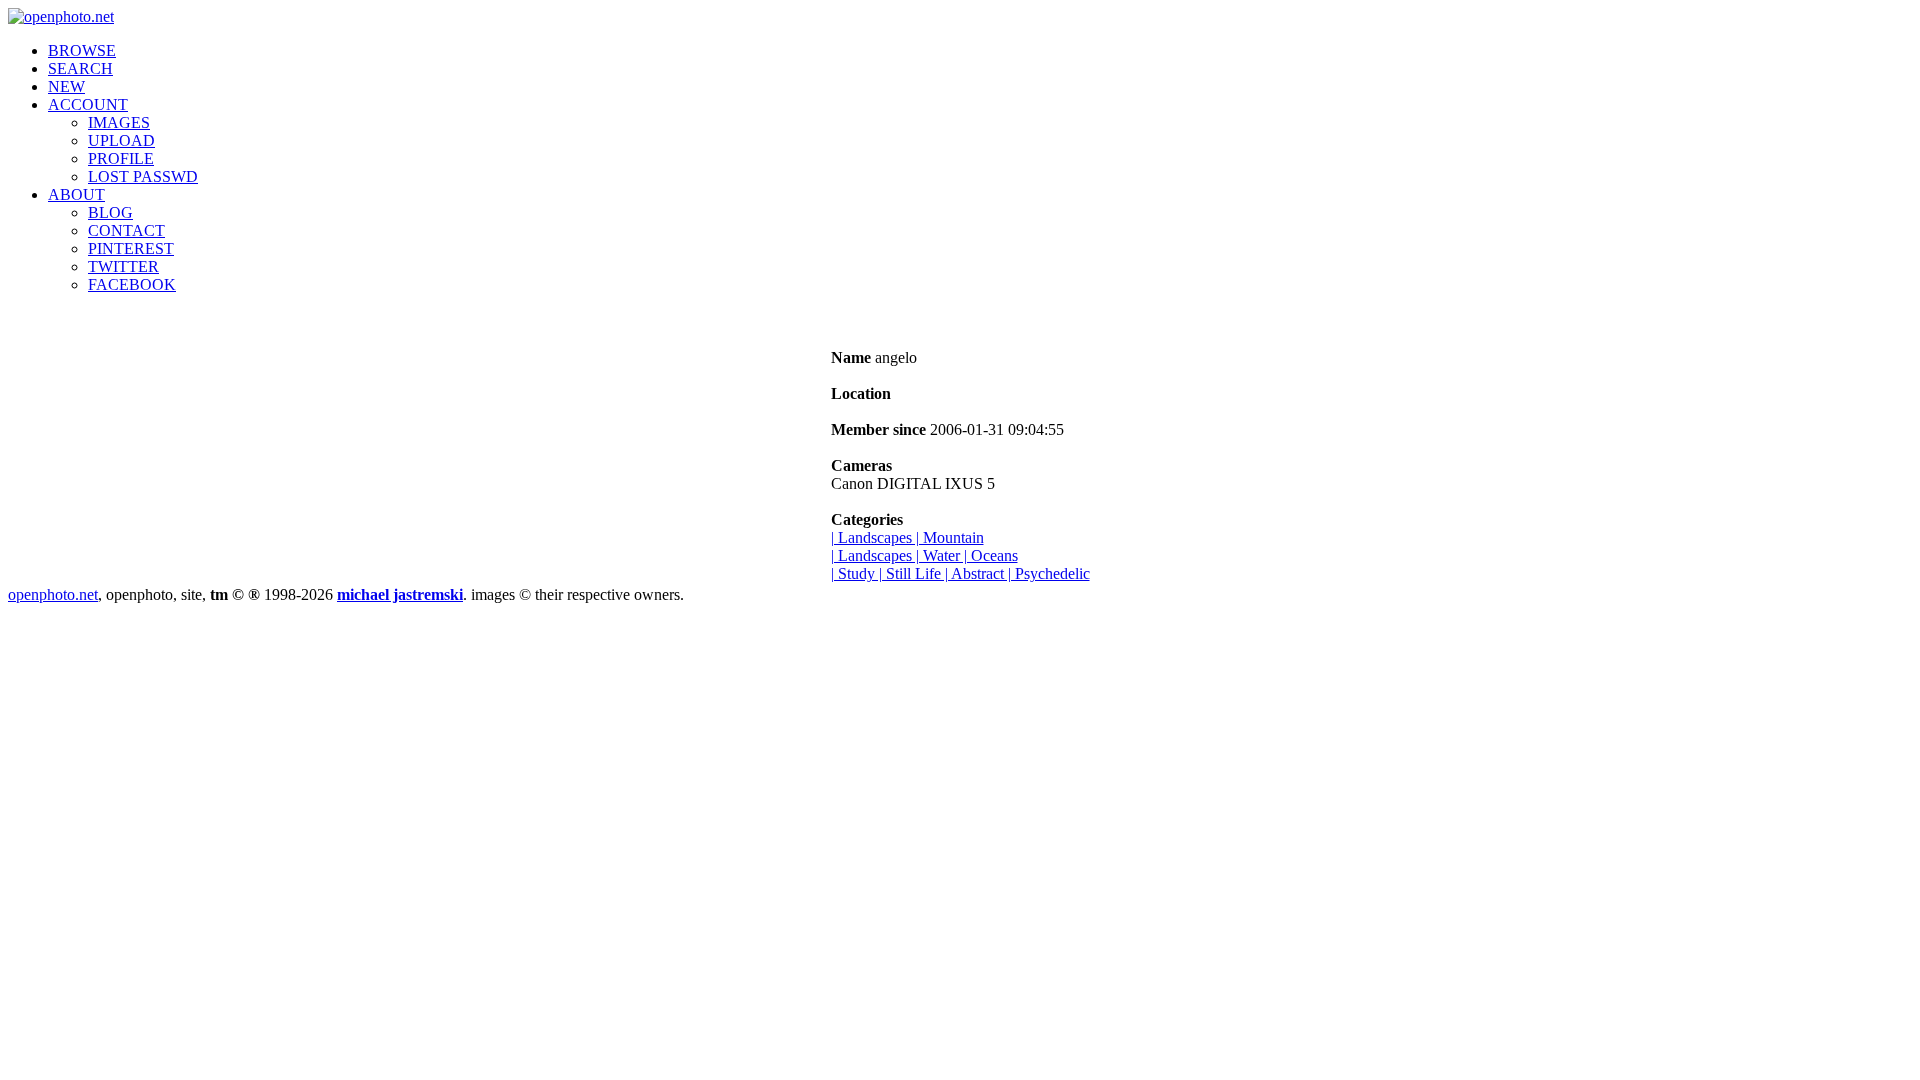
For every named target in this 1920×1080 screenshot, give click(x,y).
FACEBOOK (132, 284)
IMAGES (119, 122)
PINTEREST (131, 248)
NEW (66, 86)
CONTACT (126, 230)
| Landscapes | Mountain (907, 537)
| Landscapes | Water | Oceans (924, 555)
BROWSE (82, 50)
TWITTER (123, 266)
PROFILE (121, 158)
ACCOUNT (88, 104)
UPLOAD (121, 140)
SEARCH (80, 68)
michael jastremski (400, 594)
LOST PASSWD (143, 176)
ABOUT (76, 194)
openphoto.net (53, 594)
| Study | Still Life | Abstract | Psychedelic (960, 573)
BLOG (110, 212)
